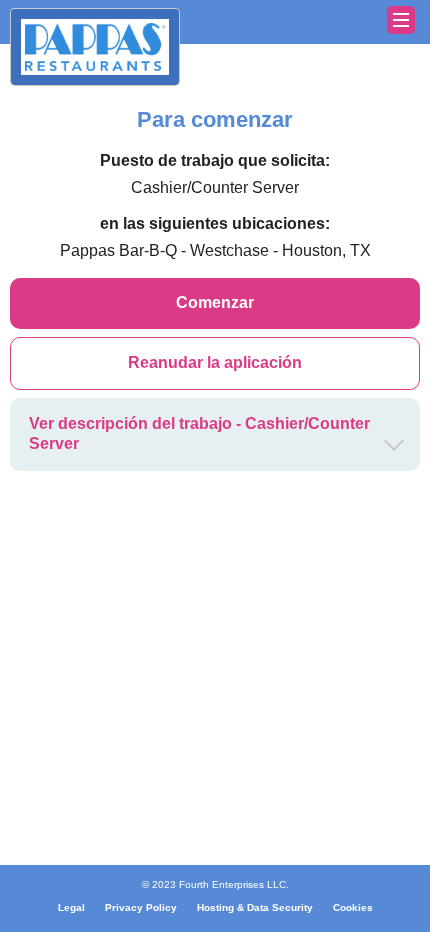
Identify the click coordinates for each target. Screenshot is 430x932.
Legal (71, 907)
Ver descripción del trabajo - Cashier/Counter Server (199, 434)
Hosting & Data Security (255, 907)
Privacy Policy (141, 907)
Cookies (353, 907)
